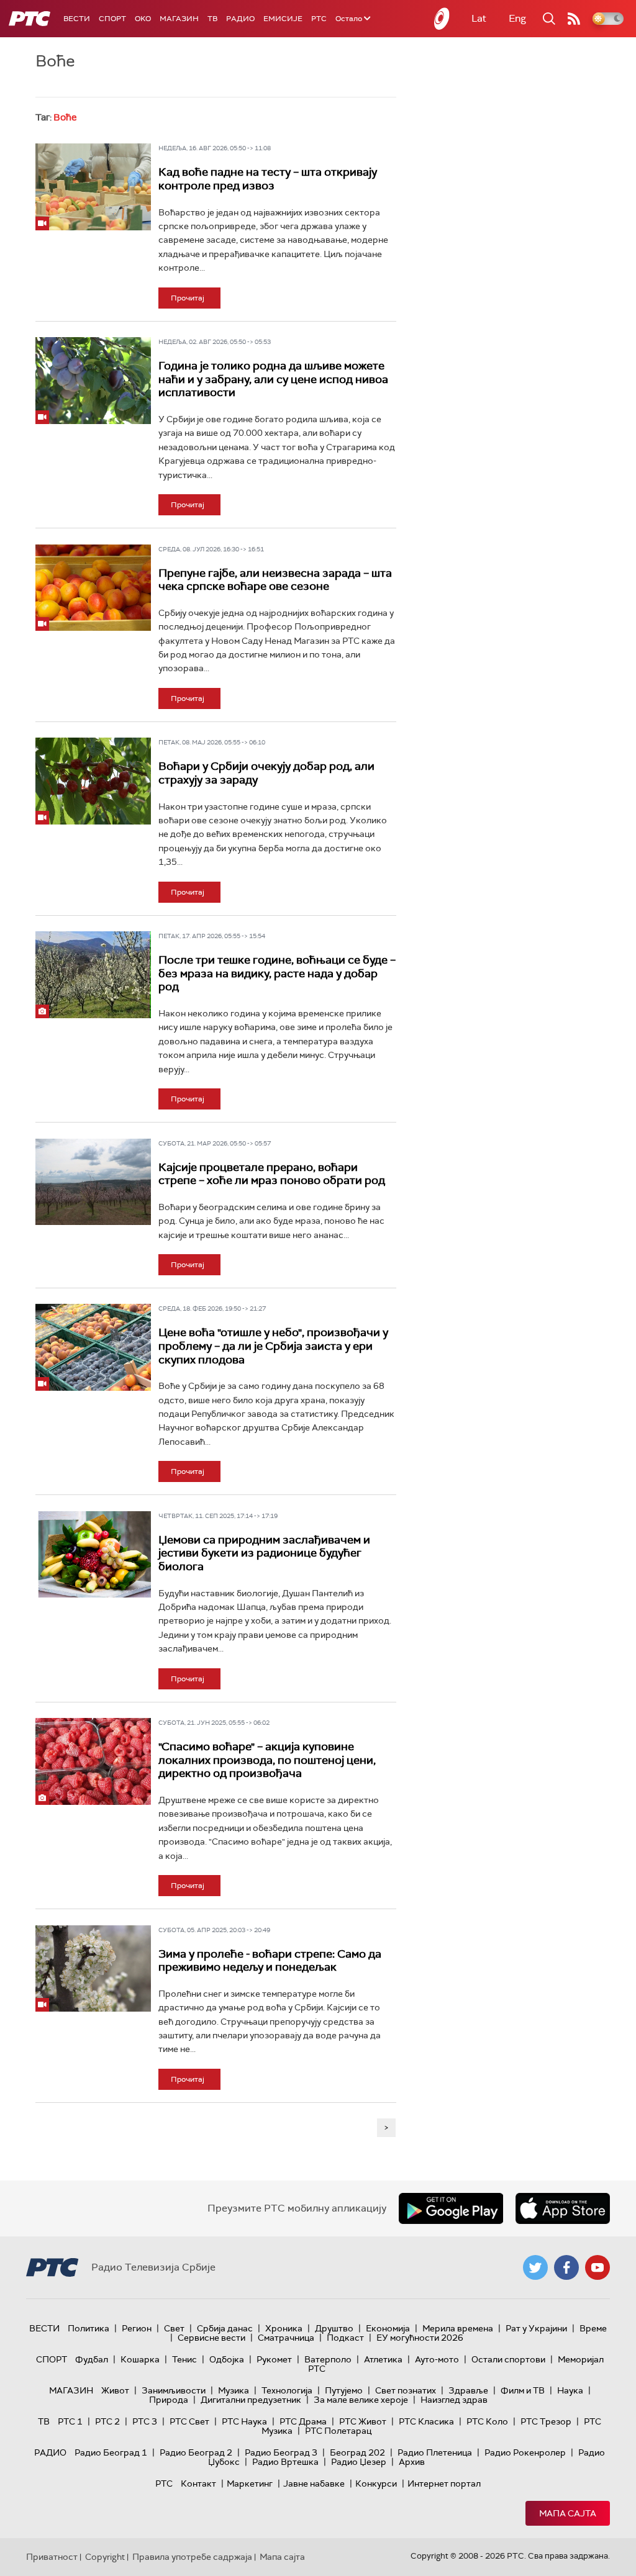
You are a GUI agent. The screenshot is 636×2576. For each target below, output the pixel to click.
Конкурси (376, 2483)
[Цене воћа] (93, 1347)
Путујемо (344, 2390)
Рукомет (274, 2359)
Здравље (468, 2390)
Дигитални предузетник (251, 2400)
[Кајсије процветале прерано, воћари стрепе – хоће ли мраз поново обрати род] (93, 1182)
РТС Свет (189, 2421)
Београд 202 (357, 2452)
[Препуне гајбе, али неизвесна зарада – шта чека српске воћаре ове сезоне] (93, 588)
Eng (517, 18)
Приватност (52, 2557)
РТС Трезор (546, 2421)
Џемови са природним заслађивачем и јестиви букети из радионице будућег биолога (264, 1553)
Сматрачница (286, 2338)
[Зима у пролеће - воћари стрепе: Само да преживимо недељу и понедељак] (93, 1968)
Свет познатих (406, 2390)
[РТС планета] (442, 19)
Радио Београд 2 (196, 2452)
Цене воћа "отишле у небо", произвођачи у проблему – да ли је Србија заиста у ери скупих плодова (273, 1346)
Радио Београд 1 (111, 2452)
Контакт (198, 2483)
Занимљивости (174, 2390)
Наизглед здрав (454, 2400)
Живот (115, 2390)
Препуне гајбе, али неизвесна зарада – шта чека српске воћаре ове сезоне (275, 580)
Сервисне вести (211, 2338)
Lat (479, 18)
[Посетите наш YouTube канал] (597, 2267)
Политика (89, 2328)
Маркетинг (250, 2483)
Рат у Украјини (536, 2328)
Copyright (105, 2557)
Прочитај (188, 298)
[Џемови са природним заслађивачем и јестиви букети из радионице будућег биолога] (93, 1554)
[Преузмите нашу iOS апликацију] (563, 2208)
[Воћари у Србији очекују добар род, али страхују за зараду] (93, 781)
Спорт (112, 19)
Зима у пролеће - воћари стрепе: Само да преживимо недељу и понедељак (270, 1961)
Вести (77, 19)
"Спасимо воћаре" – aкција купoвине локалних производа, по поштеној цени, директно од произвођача (267, 1760)
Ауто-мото (437, 2359)
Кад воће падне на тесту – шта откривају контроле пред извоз (268, 179)
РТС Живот (363, 2421)
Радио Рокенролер (525, 2452)
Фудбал (92, 2359)
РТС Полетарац (338, 2431)
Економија (388, 2328)
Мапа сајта (568, 2513)
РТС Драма (303, 2421)
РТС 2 (107, 2421)
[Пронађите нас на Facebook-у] (566, 2267)
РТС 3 (145, 2421)
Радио (240, 19)
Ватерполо (328, 2359)
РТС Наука (244, 2421)
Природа (169, 2400)
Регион (137, 2328)
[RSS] (574, 19)
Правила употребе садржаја (192, 2557)
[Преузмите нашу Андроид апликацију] (451, 2208)
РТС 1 (70, 2421)
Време (593, 2328)
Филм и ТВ (523, 2390)
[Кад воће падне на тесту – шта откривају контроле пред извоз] (93, 187)
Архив (412, 2462)
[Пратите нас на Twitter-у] (535, 2267)
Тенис (184, 2359)
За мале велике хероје (361, 2400)
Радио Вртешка (285, 2462)
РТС (319, 19)
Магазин (179, 19)
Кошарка (140, 2359)
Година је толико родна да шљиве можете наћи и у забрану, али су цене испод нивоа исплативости (273, 379)
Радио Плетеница (435, 2452)
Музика (234, 2390)
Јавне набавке (314, 2483)
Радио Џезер (359, 2462)
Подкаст (345, 2338)
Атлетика (383, 2359)
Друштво (334, 2328)
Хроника (284, 2328)
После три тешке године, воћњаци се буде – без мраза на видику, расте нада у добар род (277, 973)
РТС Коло (487, 2421)
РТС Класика (426, 2421)
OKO (143, 19)
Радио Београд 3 (281, 2452)
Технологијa (287, 2390)
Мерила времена (458, 2328)
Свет (174, 2328)
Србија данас (225, 2328)
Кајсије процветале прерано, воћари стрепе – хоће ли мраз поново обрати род (272, 1174)
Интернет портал (444, 2483)
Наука (570, 2390)
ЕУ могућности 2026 (420, 2338)
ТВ (212, 19)
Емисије (283, 19)
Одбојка (227, 2359)
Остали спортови (508, 2359)
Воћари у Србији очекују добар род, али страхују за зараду (266, 773)
